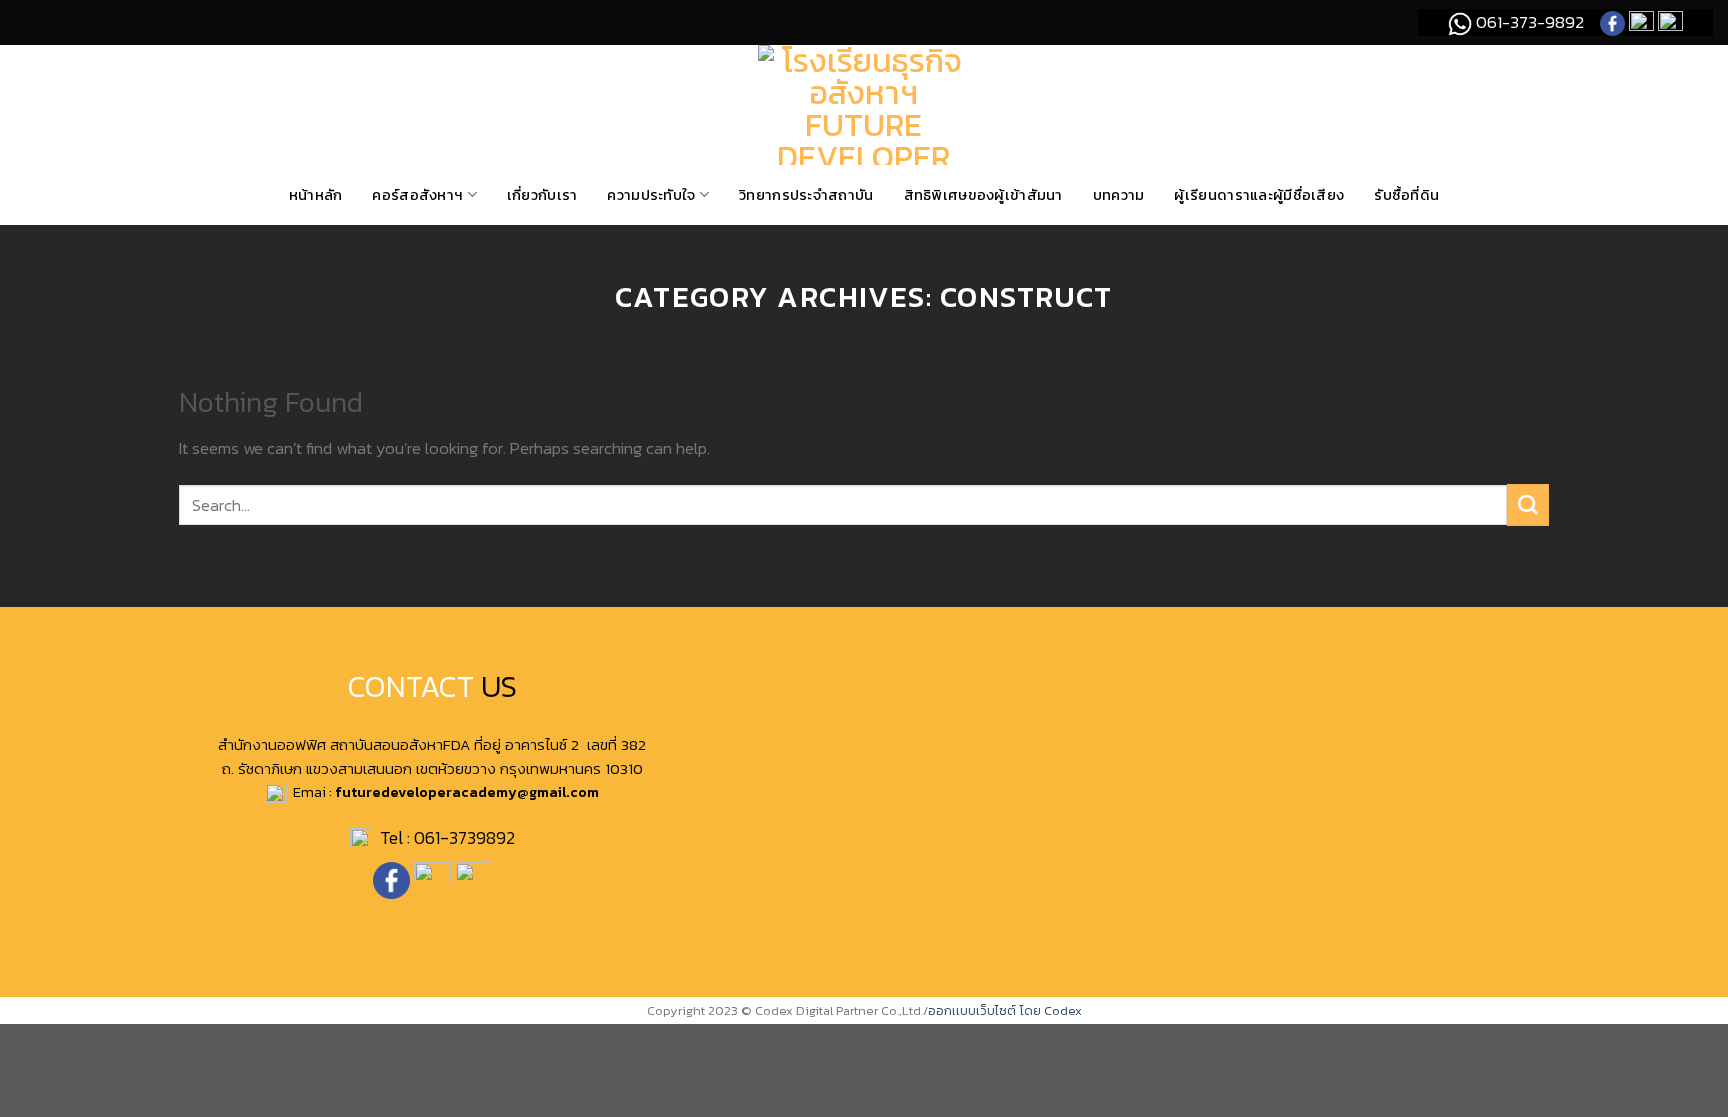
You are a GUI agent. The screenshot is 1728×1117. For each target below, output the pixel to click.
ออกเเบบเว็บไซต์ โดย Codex (1005, 1010)
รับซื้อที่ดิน (1406, 195)
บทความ (1119, 195)
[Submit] (1528, 504)
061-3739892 (464, 838)
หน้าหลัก (316, 195)
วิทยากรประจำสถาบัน (806, 195)
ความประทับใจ (651, 195)
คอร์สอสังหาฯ (417, 195)
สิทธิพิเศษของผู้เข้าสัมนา (983, 195)
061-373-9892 (1528, 22)
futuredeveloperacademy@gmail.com (467, 792)
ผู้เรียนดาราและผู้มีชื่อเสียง (1259, 195)
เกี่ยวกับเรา (542, 195)
